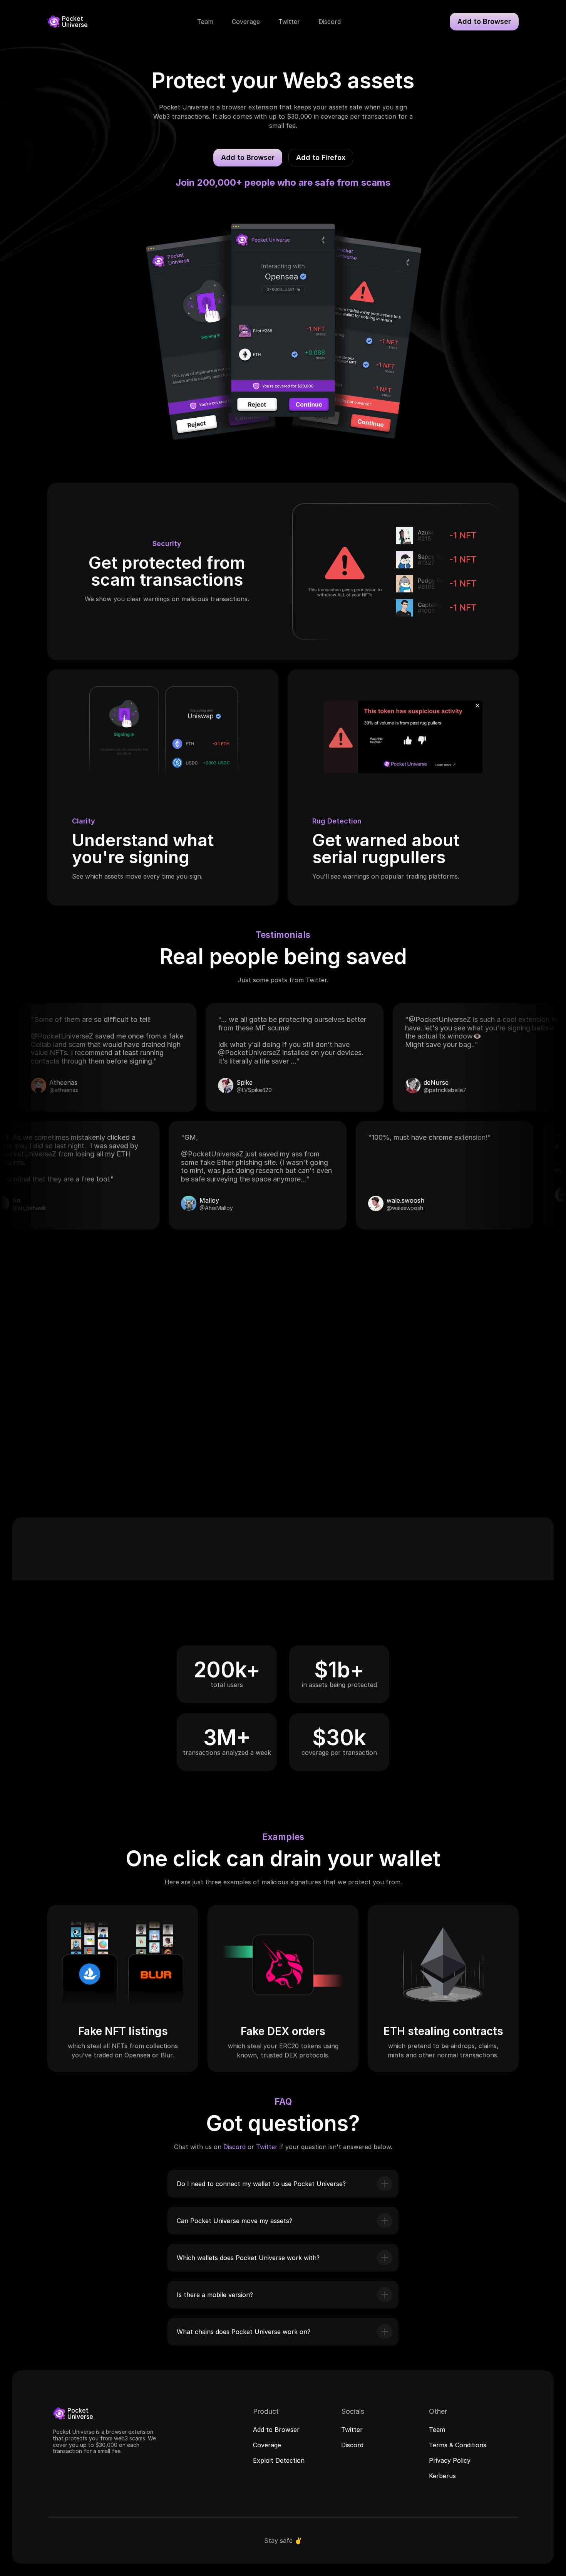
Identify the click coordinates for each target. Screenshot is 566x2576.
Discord (234, 2147)
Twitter (267, 2147)
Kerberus (442, 2475)
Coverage (267, 2445)
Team (437, 2429)
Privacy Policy (450, 2460)
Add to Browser (276, 2429)
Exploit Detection (279, 2460)
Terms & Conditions (458, 2445)
